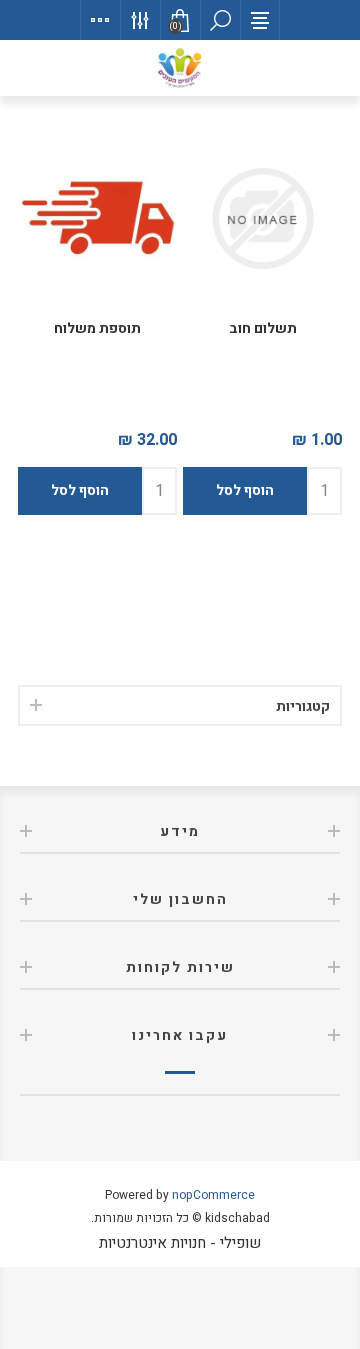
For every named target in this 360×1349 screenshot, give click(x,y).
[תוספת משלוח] (97, 218)
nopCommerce (213, 1195)
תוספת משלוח (97, 328)
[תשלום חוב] (262, 218)
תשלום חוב (263, 328)
